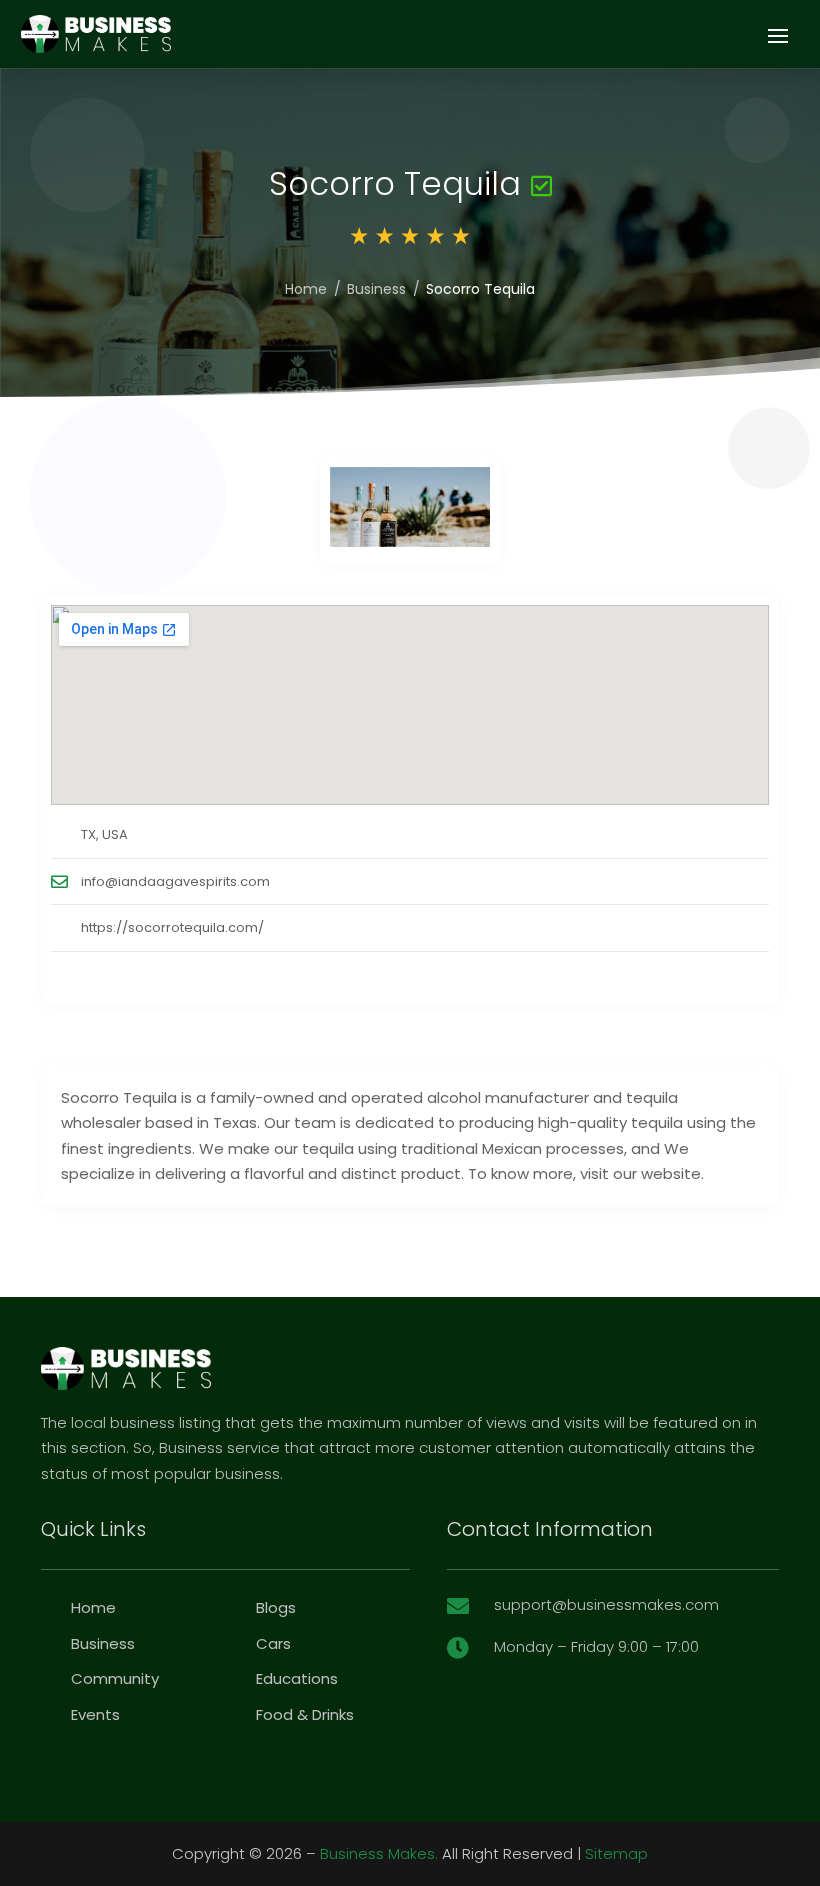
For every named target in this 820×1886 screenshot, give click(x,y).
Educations (297, 1678)
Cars (273, 1643)
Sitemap (616, 1853)
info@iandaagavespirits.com (175, 881)
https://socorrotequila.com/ (172, 927)
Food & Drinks (305, 1714)
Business (376, 289)
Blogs (276, 1607)
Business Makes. (379, 1853)
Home (306, 289)
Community (115, 1678)
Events (95, 1714)
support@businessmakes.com (606, 1604)
